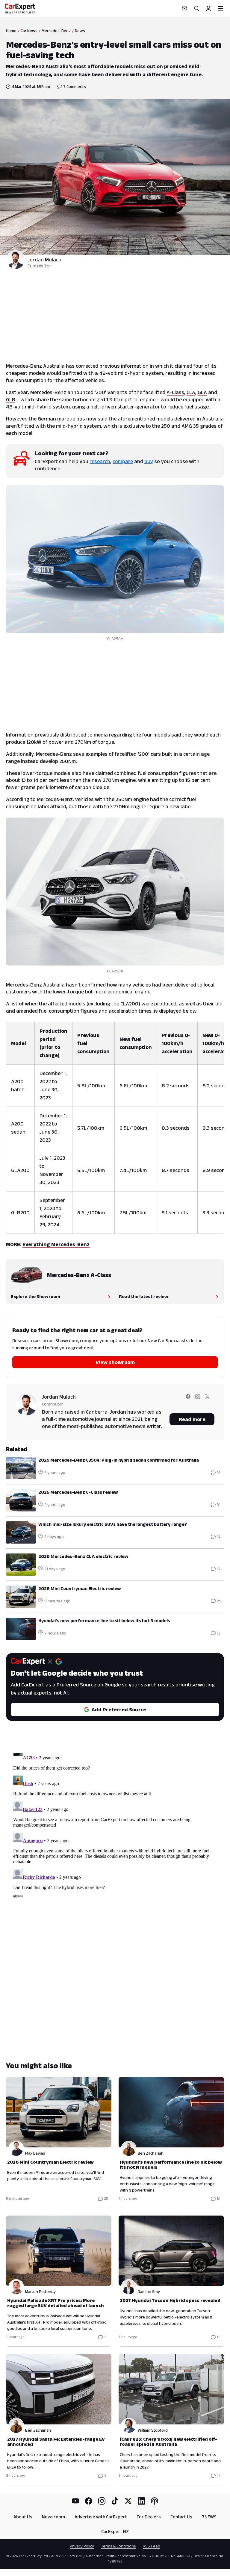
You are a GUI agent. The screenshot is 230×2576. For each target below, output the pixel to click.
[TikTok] (115, 2501)
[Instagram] (102, 2501)
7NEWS (209, 2517)
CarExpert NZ (115, 2531)
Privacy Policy (82, 2546)
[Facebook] (89, 2501)
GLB (11, 399)
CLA (191, 392)
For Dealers (149, 2517)
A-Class (175, 392)
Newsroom (53, 2517)
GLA (202, 392)
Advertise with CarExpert (101, 2517)
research (100, 461)
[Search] (196, 8)
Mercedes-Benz (56, 31)
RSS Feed (152, 2546)
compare (123, 461)
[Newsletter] (184, 8)
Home (11, 31)
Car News (29, 31)
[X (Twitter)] (128, 2501)
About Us (23, 2517)
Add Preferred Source (119, 1710)
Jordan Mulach (44, 260)
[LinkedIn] (141, 2501)
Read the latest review (144, 1296)
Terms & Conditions (118, 2546)
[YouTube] (75, 2501)
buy (149, 461)
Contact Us (181, 2517)
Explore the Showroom (35, 1296)
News (80, 31)
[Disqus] (115, 1822)
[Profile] (208, 8)
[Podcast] (155, 2501)
